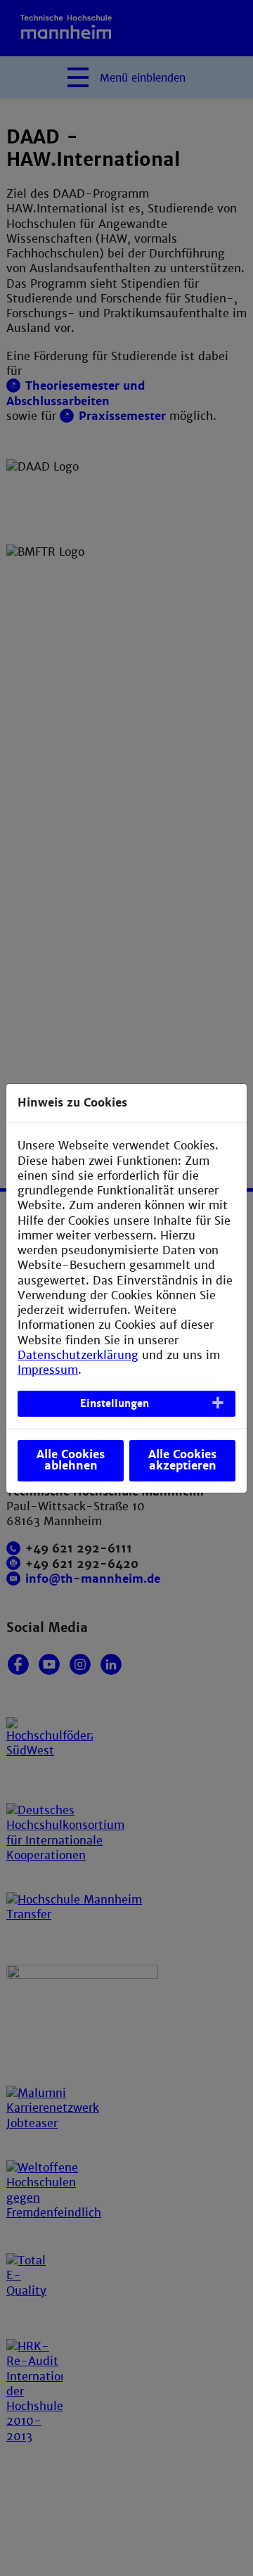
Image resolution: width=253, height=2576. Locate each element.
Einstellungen (115, 1403)
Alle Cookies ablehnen (71, 1460)
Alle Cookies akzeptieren (182, 1460)
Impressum (48, 1370)
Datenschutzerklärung (78, 1355)
